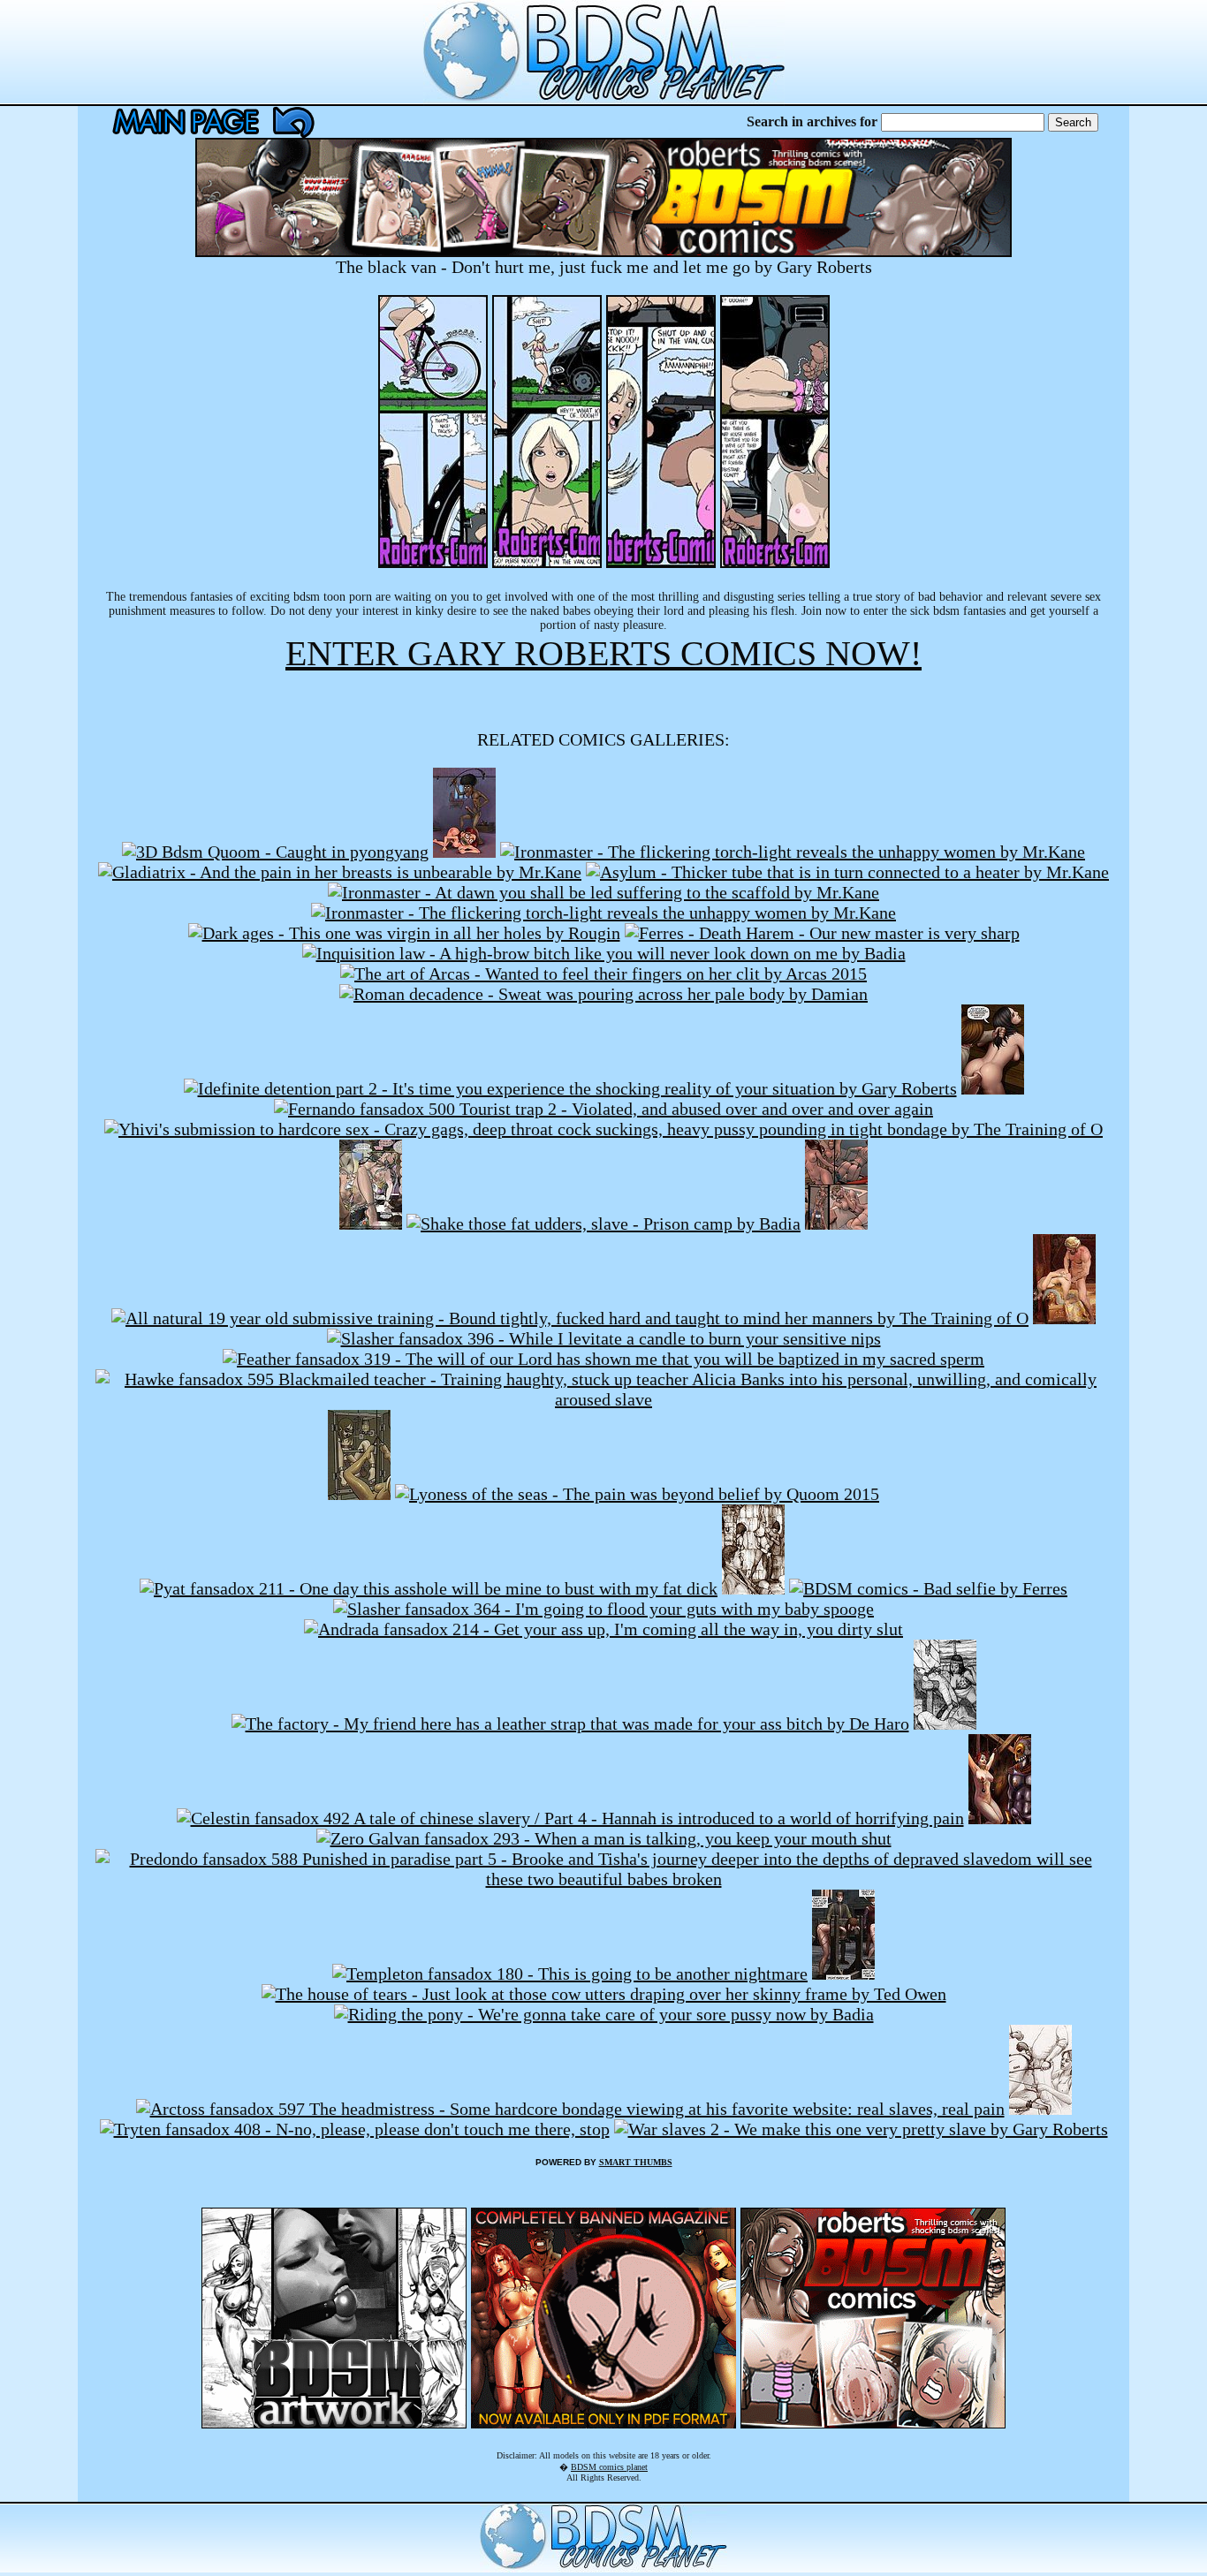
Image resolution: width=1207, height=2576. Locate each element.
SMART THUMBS (636, 2162)
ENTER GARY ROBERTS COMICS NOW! (603, 653)
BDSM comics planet (609, 2467)
